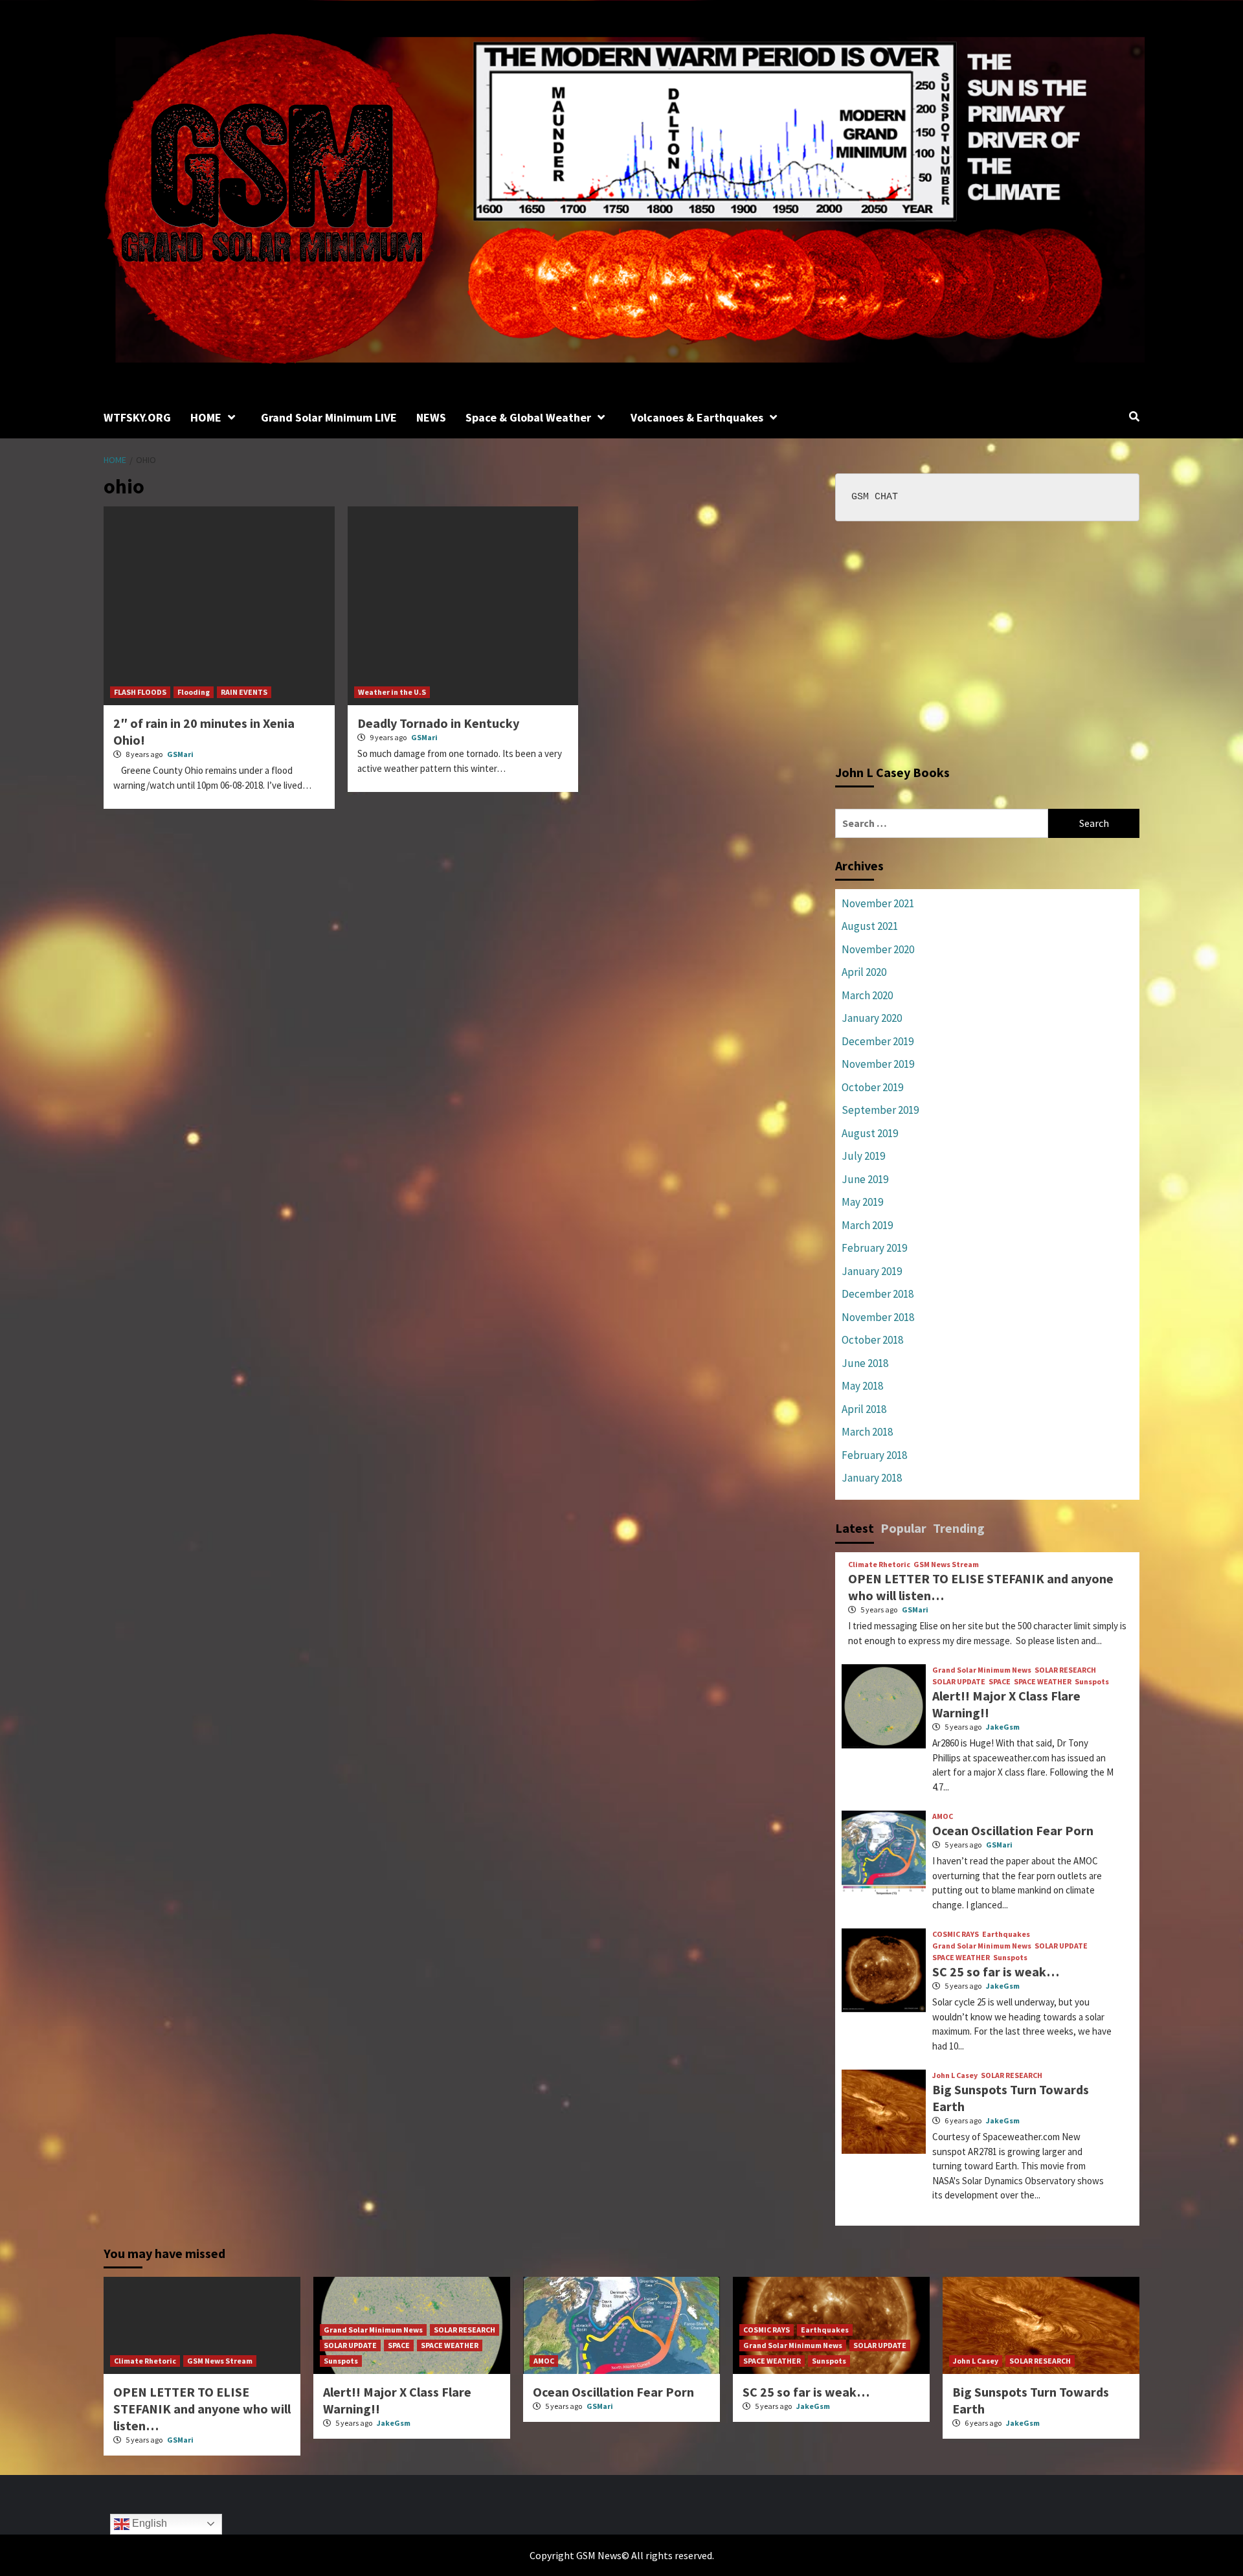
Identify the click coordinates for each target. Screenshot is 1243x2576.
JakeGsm (1003, 1727)
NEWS (431, 417)
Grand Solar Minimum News (982, 1670)
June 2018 (865, 1363)
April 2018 (864, 1409)
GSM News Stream (946, 1565)
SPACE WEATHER (1043, 1682)
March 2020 (867, 995)
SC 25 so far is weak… (996, 1972)
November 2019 (878, 1064)
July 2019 (863, 1156)
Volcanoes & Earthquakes (697, 417)
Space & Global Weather (528, 417)
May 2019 (862, 1202)
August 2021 (870, 926)
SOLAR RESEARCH (1065, 1670)
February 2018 (874, 1455)
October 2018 (872, 1340)
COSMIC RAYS (956, 1934)
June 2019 (865, 1179)
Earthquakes (1006, 1934)
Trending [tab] (959, 1528)
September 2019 (880, 1110)
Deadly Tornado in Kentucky (438, 723)
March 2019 (867, 1225)
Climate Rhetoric (879, 1565)
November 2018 (878, 1317)
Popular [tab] (903, 1528)
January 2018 (872, 1478)
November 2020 (878, 949)
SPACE (1000, 1682)
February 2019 (874, 1248)
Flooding (194, 692)
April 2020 (864, 972)
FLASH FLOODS (140, 692)
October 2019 (872, 1087)
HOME (206, 417)
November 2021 (878, 903)
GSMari (180, 754)
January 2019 (872, 1271)
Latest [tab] (855, 1528)
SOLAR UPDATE (959, 1682)
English (148, 2523)
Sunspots (1092, 1682)
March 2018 (867, 1432)
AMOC (943, 1816)
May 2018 (862, 1386)
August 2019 (870, 1133)
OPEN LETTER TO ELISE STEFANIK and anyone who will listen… (202, 2409)
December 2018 (878, 1294)
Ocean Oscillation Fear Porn (1013, 1830)
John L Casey (955, 2075)
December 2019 (878, 1041)
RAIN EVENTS (244, 692)
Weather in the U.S (392, 692)
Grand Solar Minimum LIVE (329, 417)
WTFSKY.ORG (137, 417)
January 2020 (872, 1018)
